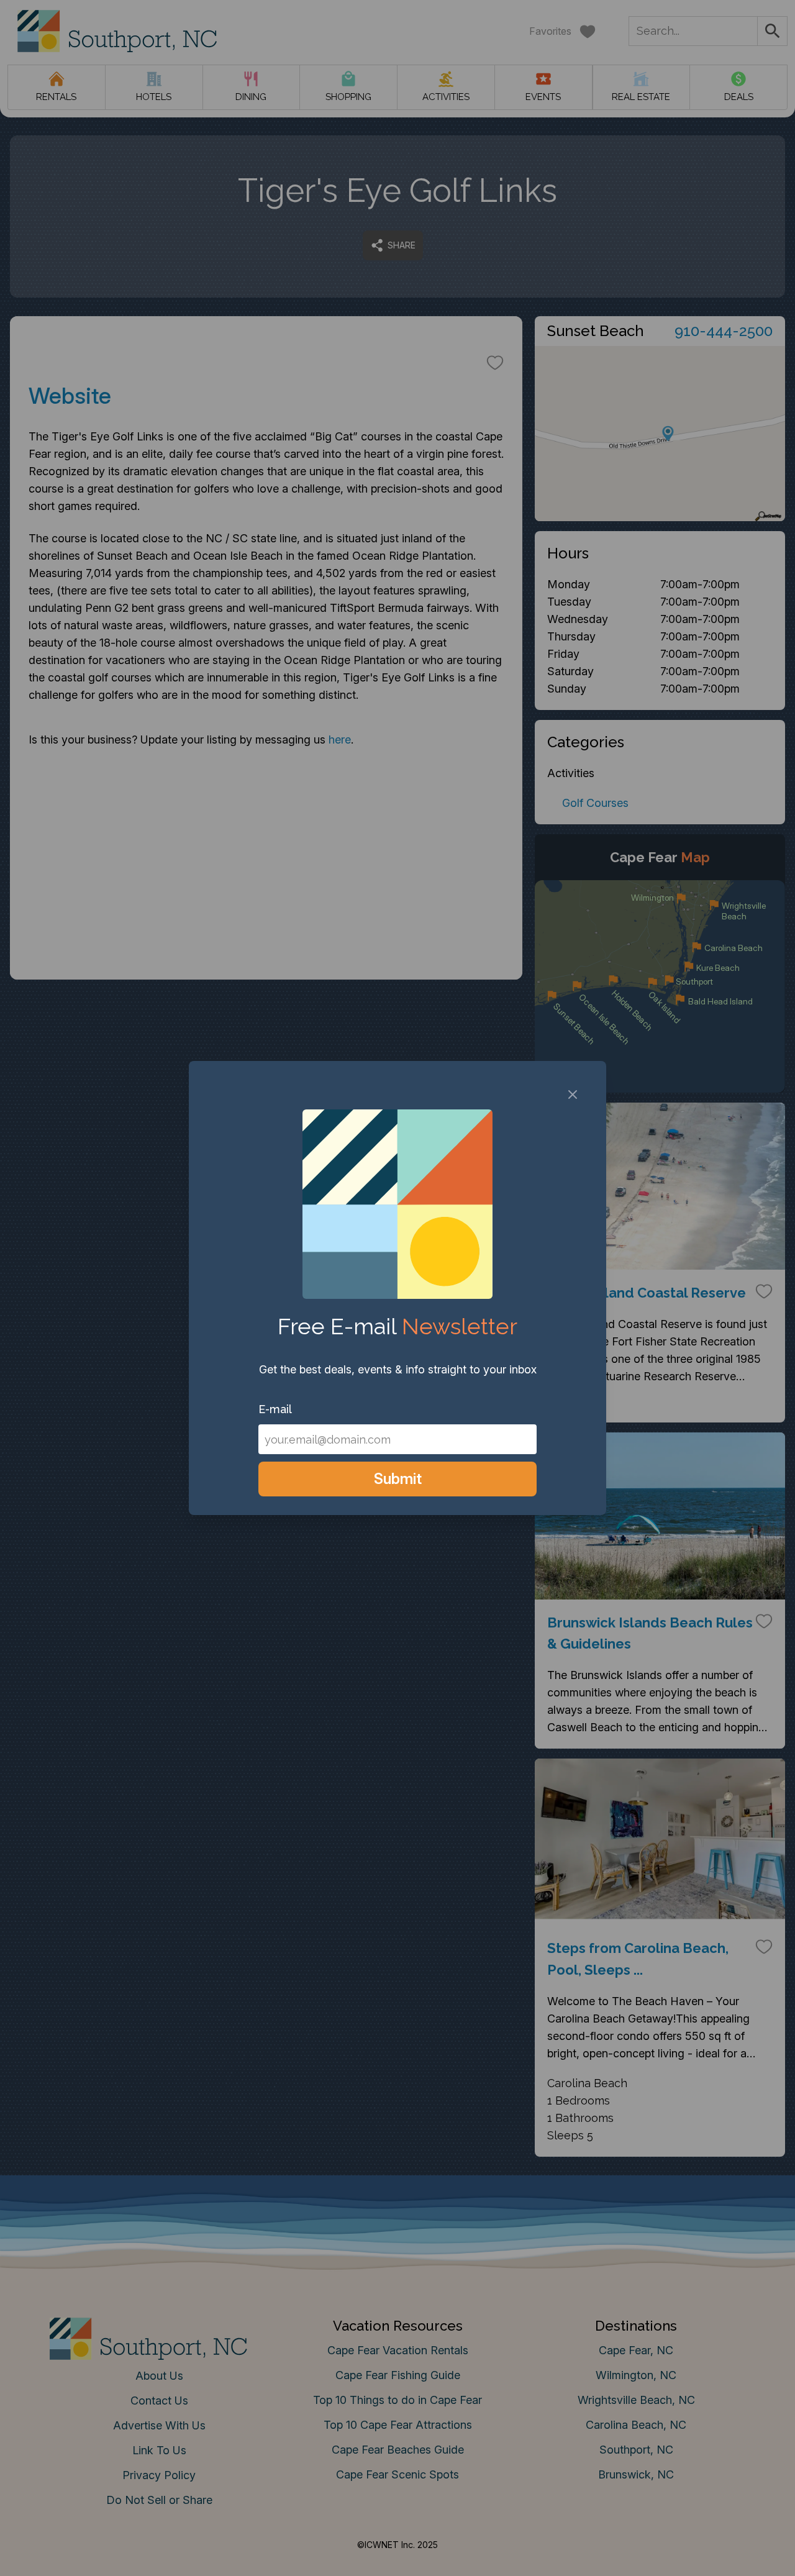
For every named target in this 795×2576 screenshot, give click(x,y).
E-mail (275, 1409)
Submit (398, 1479)
